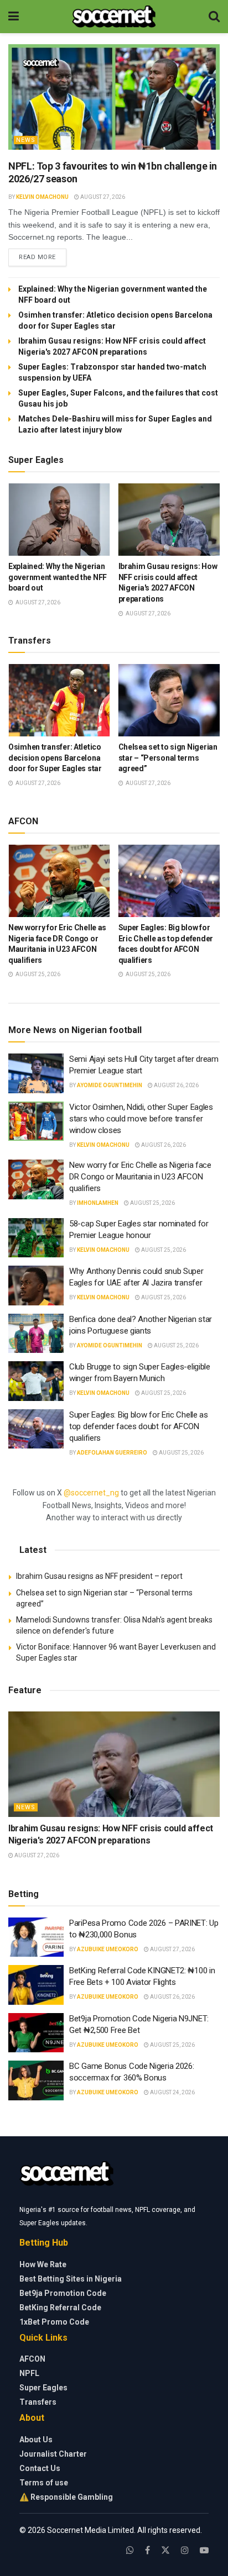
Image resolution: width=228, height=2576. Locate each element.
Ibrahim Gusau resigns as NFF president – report (99, 1576)
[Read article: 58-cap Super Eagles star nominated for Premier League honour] (36, 1238)
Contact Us (40, 2468)
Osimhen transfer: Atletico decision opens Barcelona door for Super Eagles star (55, 758)
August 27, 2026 (102, 197)
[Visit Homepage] (114, 17)
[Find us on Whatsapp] (130, 2550)
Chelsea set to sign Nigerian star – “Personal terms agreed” (168, 758)
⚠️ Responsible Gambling (66, 2497)
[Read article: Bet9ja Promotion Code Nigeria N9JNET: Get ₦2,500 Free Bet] (36, 2033)
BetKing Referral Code (60, 2308)
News (26, 140)
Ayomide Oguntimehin (110, 1085)
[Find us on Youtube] (204, 2550)
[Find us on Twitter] (165, 2550)
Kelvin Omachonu (42, 197)
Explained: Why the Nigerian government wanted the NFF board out (58, 577)
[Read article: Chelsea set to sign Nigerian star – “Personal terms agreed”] (169, 700)
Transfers (38, 2402)
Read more (43, 257)
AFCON (32, 2359)
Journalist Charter (53, 2454)
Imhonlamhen (98, 1203)
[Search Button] (214, 17)
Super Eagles (43, 2388)
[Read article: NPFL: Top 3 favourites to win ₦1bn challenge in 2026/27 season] (114, 97)
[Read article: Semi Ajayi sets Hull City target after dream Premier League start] (36, 1073)
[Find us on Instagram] (185, 2550)
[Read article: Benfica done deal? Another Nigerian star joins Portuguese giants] (36, 1334)
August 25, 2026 (152, 1203)
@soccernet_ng (91, 1493)
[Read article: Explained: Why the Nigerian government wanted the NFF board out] (59, 520)
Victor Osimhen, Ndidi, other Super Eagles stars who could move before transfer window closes (141, 1119)
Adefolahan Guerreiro (112, 1453)
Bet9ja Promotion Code (63, 2293)
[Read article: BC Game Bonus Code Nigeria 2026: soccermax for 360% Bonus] (36, 2080)
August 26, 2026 (176, 1085)
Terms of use (44, 2483)
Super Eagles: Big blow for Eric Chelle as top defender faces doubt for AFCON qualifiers (139, 1426)
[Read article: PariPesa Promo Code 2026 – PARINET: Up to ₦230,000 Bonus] (36, 1937)
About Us (36, 2440)
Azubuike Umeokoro (108, 1949)
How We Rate (43, 2264)
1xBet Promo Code (54, 2322)
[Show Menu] (14, 17)
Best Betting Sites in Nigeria (71, 2279)
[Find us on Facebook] (147, 2550)
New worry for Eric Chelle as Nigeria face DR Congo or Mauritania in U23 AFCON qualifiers (140, 1177)
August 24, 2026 (172, 2092)
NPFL (29, 2373)
